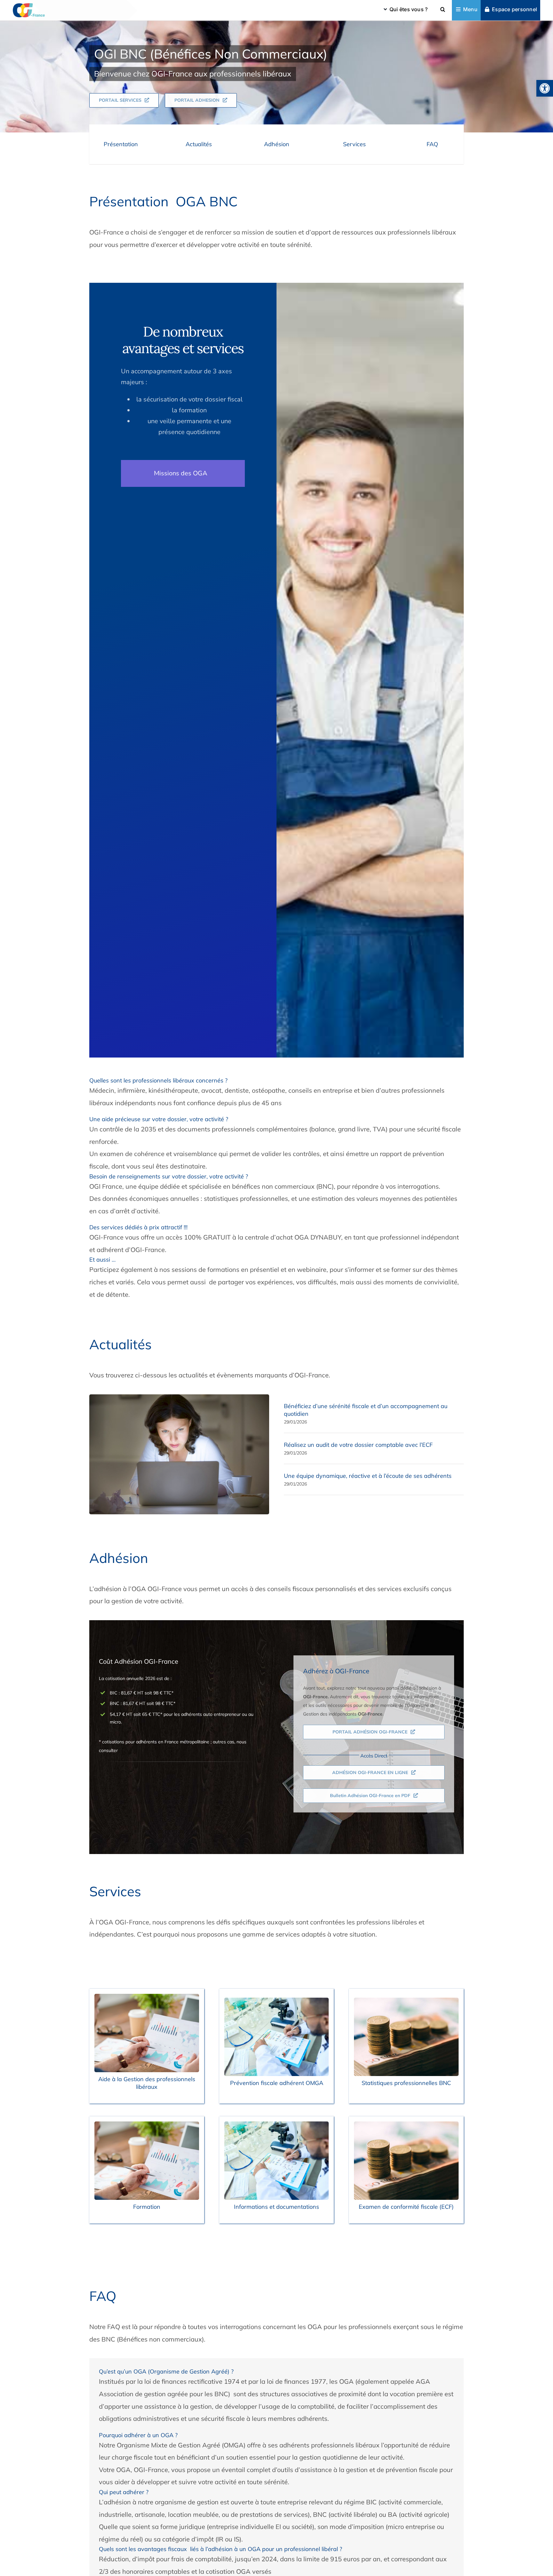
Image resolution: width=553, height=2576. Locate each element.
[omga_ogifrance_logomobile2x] (29, 5)
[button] (545, 88)
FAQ (432, 144)
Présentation (121, 144)
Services (354, 144)
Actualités (199, 144)
